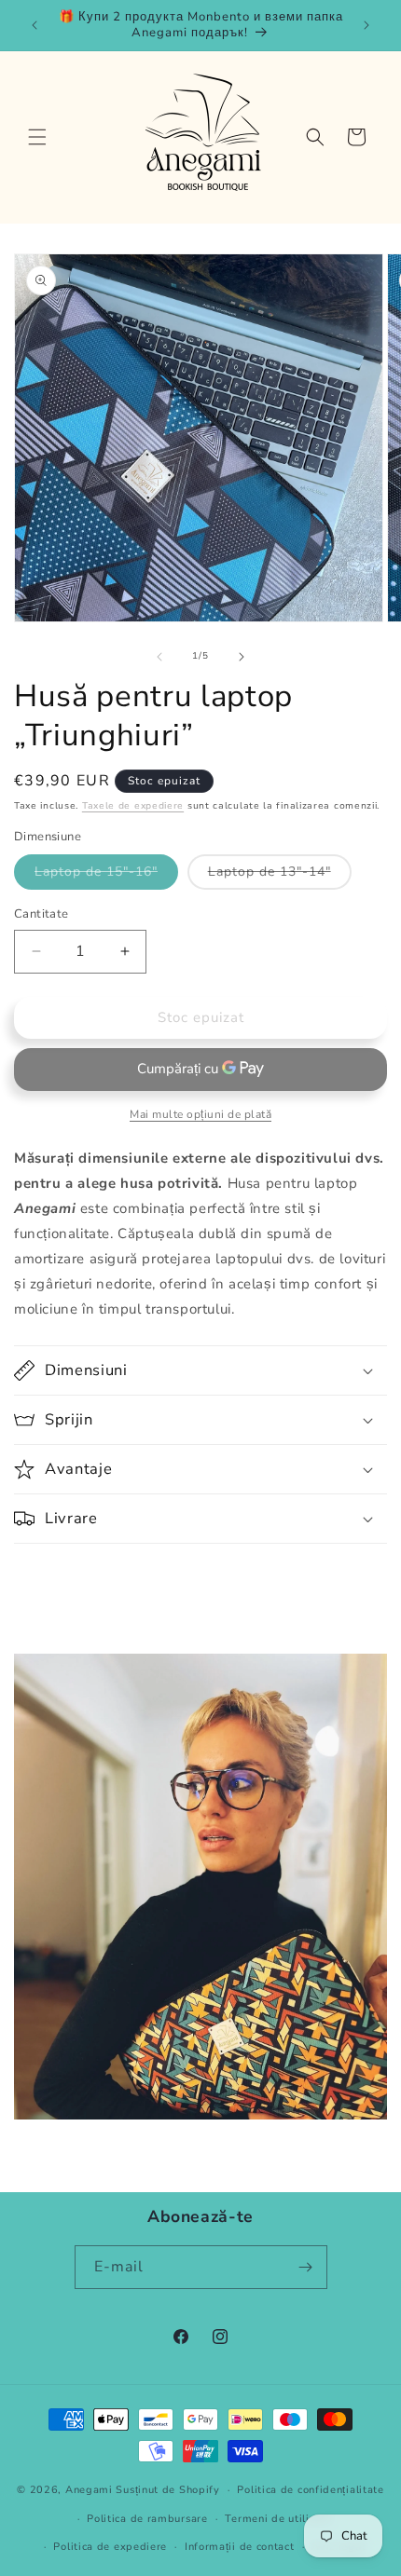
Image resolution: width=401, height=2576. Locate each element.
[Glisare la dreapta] (242, 657)
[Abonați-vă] (306, 2267)
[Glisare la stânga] (159, 657)
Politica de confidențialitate (310, 2490)
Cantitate (41, 914)
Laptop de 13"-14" (280, 876)
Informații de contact (240, 2547)
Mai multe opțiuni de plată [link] (200, 1114)
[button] (37, 137)
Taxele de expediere (133, 806)
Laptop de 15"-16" (106, 876)
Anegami (89, 2490)
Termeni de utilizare (278, 2519)
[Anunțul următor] (366, 25)
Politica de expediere (110, 2547)
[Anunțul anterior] (35, 25)
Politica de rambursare (147, 2519)
